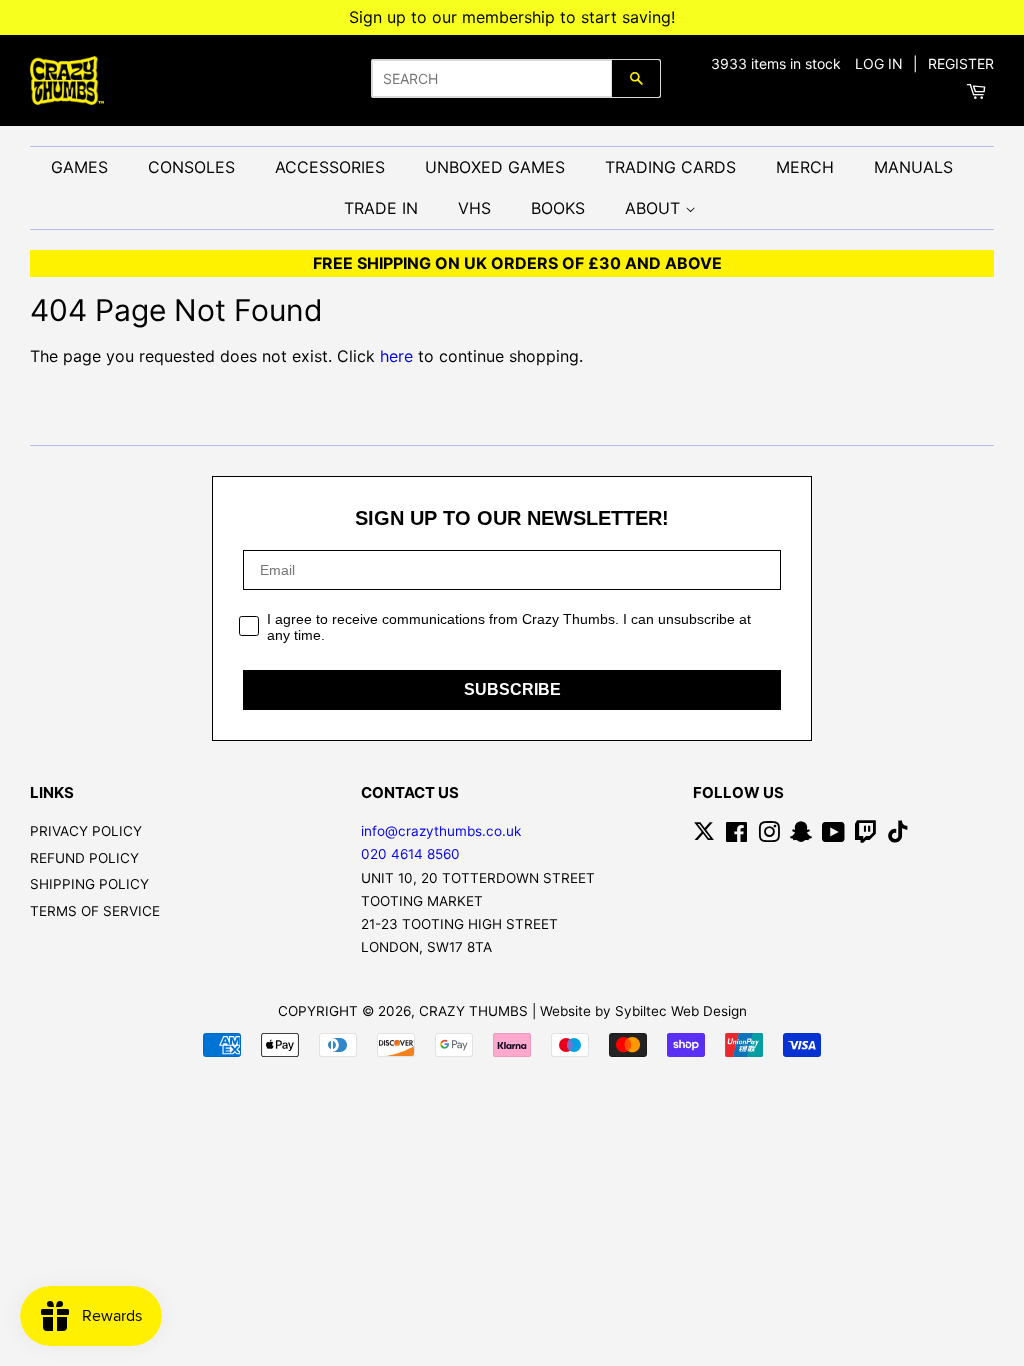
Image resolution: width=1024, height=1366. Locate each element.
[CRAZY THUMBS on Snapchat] (801, 836)
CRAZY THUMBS (473, 1011)
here (396, 356)
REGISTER (961, 63)
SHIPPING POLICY (89, 884)
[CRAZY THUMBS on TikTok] (898, 836)
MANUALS (913, 167)
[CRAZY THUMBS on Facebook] (736, 836)
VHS (474, 208)
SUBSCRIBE (512, 689)
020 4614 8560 (410, 854)
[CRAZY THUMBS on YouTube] (833, 836)
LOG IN (879, 63)
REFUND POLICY (84, 858)
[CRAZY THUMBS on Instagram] (769, 836)
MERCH (805, 167)
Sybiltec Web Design (681, 1011)
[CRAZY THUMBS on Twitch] (866, 836)
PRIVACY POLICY (86, 831)
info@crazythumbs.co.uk (441, 831)
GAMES (79, 167)
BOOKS (558, 208)
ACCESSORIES (330, 167)
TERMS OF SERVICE (95, 911)
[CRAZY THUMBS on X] (704, 836)
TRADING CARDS (670, 167)
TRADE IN (381, 208)
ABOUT (655, 208)
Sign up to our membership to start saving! (512, 17)
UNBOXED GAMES (495, 167)
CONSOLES (191, 167)
